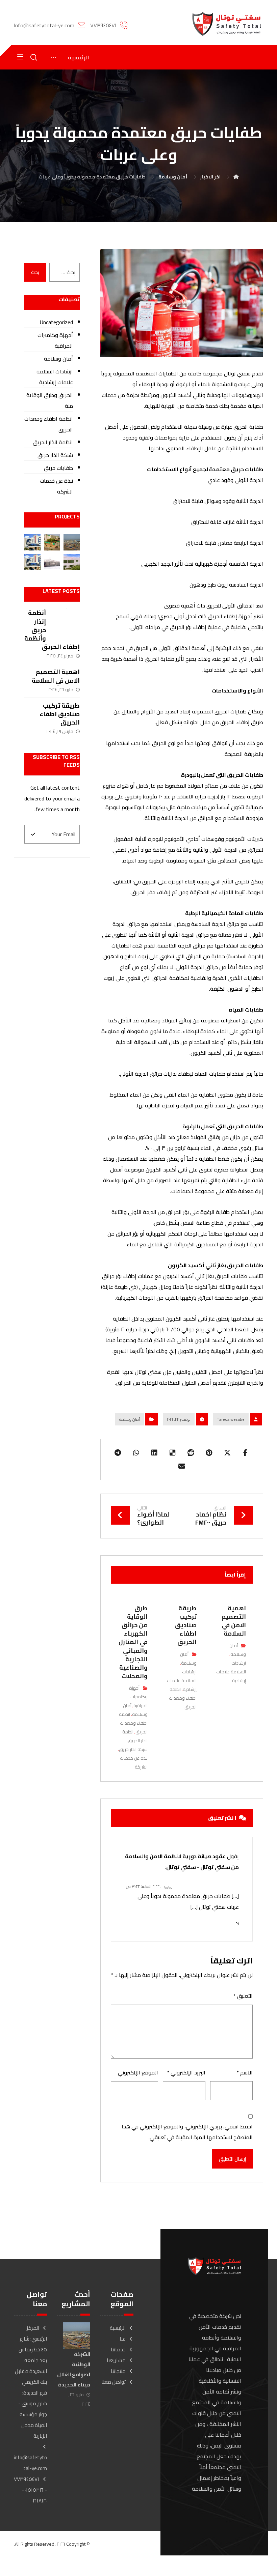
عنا (123, 2339)
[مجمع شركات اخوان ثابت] (72, 562)
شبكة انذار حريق (133, 1749)
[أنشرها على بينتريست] (209, 1453)
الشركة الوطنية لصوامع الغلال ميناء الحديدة (74, 2369)
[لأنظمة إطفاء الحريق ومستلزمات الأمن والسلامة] (227, 24)
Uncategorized (56, 322)
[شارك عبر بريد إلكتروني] (182, 1466)
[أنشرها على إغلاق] (227, 1453)
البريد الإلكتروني (186, 2072)
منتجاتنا (118, 2371)
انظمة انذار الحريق (135, 1736)
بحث (35, 272)
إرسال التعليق (232, 2159)
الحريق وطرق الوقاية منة (50, 400)
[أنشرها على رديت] (191, 1453)
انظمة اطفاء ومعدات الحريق (183, 1698)
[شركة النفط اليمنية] (32, 542)
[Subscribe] (33, 834)
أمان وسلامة (130, 1419)
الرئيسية (118, 2328)
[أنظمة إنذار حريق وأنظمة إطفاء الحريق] (66, 622)
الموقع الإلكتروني (138, 2072)
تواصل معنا (114, 2382)
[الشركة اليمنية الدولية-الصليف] (52, 562)
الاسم (245, 2072)
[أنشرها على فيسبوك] (246, 1453)
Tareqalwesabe (231, 1419)
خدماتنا (118, 2349)
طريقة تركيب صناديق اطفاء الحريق (60, 714)
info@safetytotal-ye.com (30, 2463)
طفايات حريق (58, 468)
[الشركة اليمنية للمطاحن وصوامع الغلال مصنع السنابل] (52, 542)
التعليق (243, 1996)
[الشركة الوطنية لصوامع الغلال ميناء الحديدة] (72, 542)
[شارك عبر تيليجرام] (118, 1453)
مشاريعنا (116, 2360)
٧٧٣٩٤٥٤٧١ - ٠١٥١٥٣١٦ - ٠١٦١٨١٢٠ (30, 2490)
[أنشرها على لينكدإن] (154, 1453)
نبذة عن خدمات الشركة (56, 486)
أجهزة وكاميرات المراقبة (138, 1697)
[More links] (53, 57)
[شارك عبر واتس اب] (136, 1453)
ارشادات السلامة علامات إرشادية (231, 1672)
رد (237, 1923)
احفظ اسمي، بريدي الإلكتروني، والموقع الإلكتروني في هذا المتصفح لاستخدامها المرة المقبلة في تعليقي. (187, 2132)
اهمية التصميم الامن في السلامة (56, 676)
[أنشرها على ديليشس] (173, 1453)
